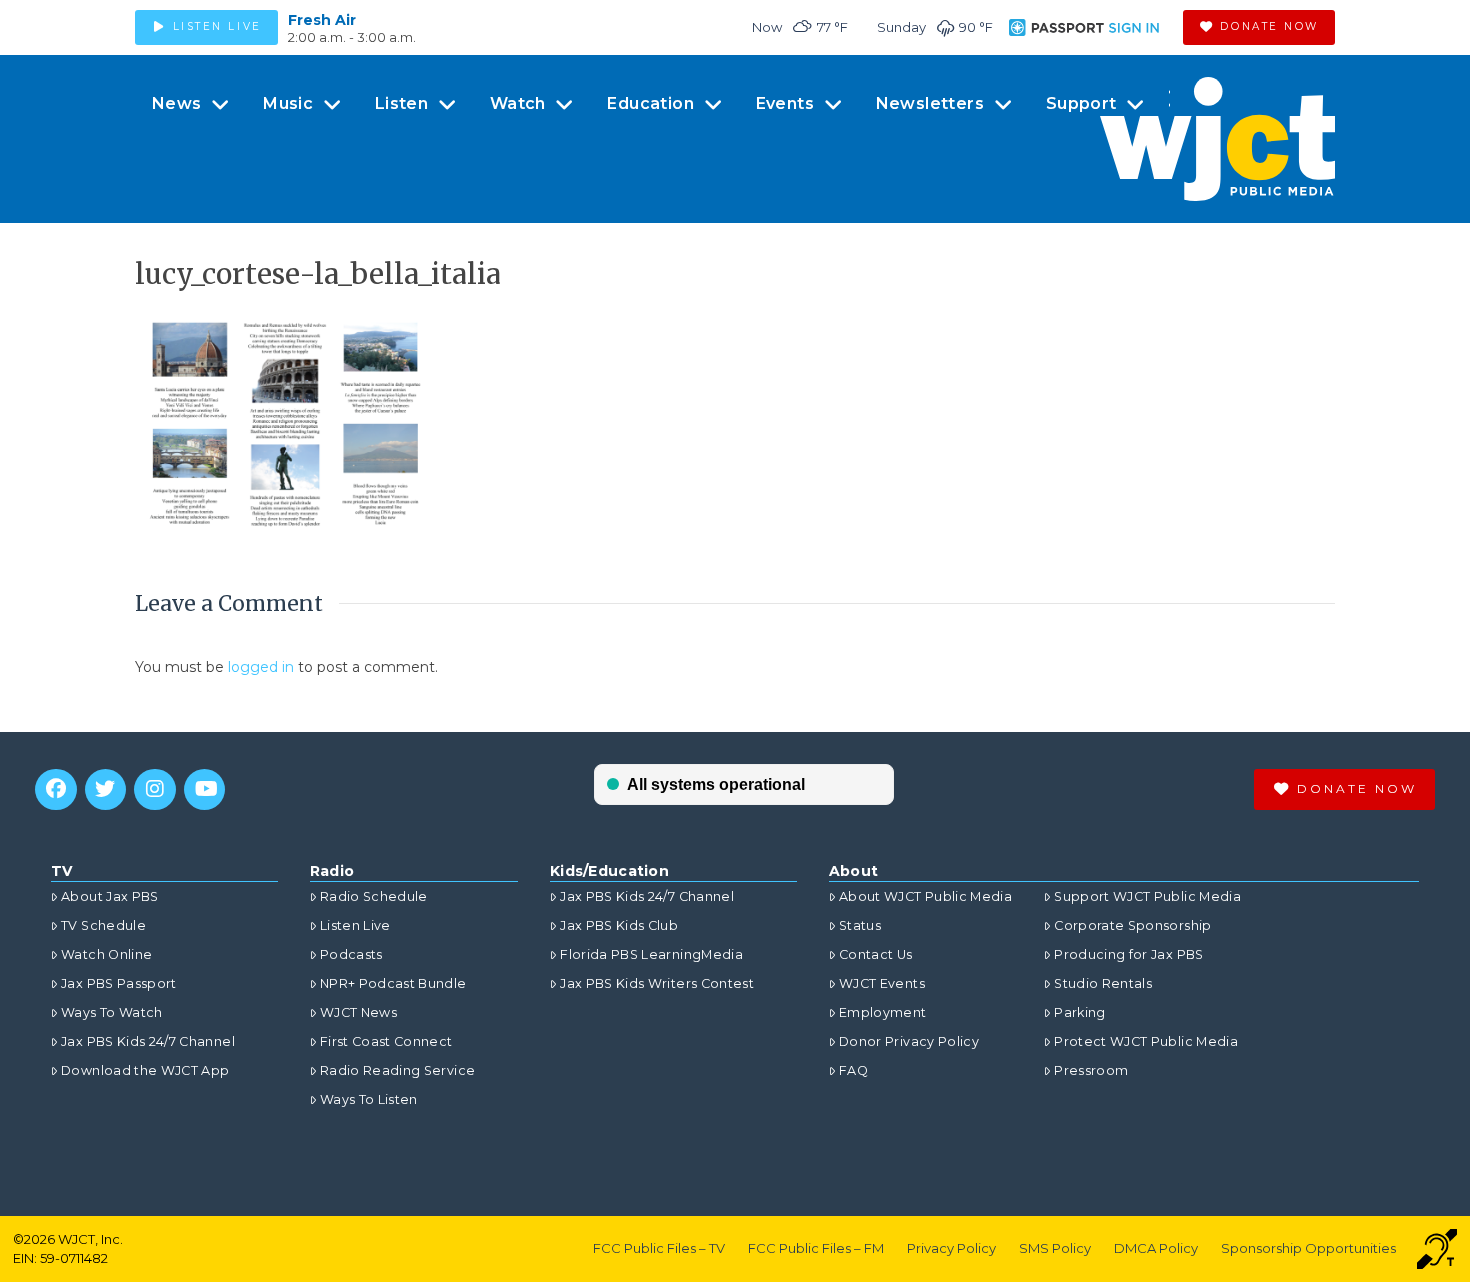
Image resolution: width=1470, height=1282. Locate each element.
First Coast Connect (386, 1041)
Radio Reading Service (397, 1070)
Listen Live (355, 925)
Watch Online (106, 954)
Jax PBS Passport (119, 983)
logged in (261, 667)
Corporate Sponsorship (1132, 925)
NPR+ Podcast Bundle (393, 983)
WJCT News (358, 1012)
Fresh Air (322, 20)
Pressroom (1091, 1070)
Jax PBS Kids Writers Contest (657, 983)
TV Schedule (103, 925)
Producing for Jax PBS (1128, 954)
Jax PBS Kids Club (619, 925)
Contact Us (876, 954)
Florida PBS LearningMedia (651, 954)
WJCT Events (882, 983)
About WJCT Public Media (925, 896)
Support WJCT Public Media (1147, 896)
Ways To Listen (369, 1099)
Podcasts (351, 954)
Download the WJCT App (145, 1070)
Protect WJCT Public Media (1146, 1041)
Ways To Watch (112, 1012)
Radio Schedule (374, 896)
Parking (1079, 1012)
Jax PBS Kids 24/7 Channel (148, 1041)
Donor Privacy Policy (909, 1041)
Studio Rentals (1103, 983)
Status (860, 925)
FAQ (853, 1070)
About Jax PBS (110, 896)
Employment (883, 1012)
